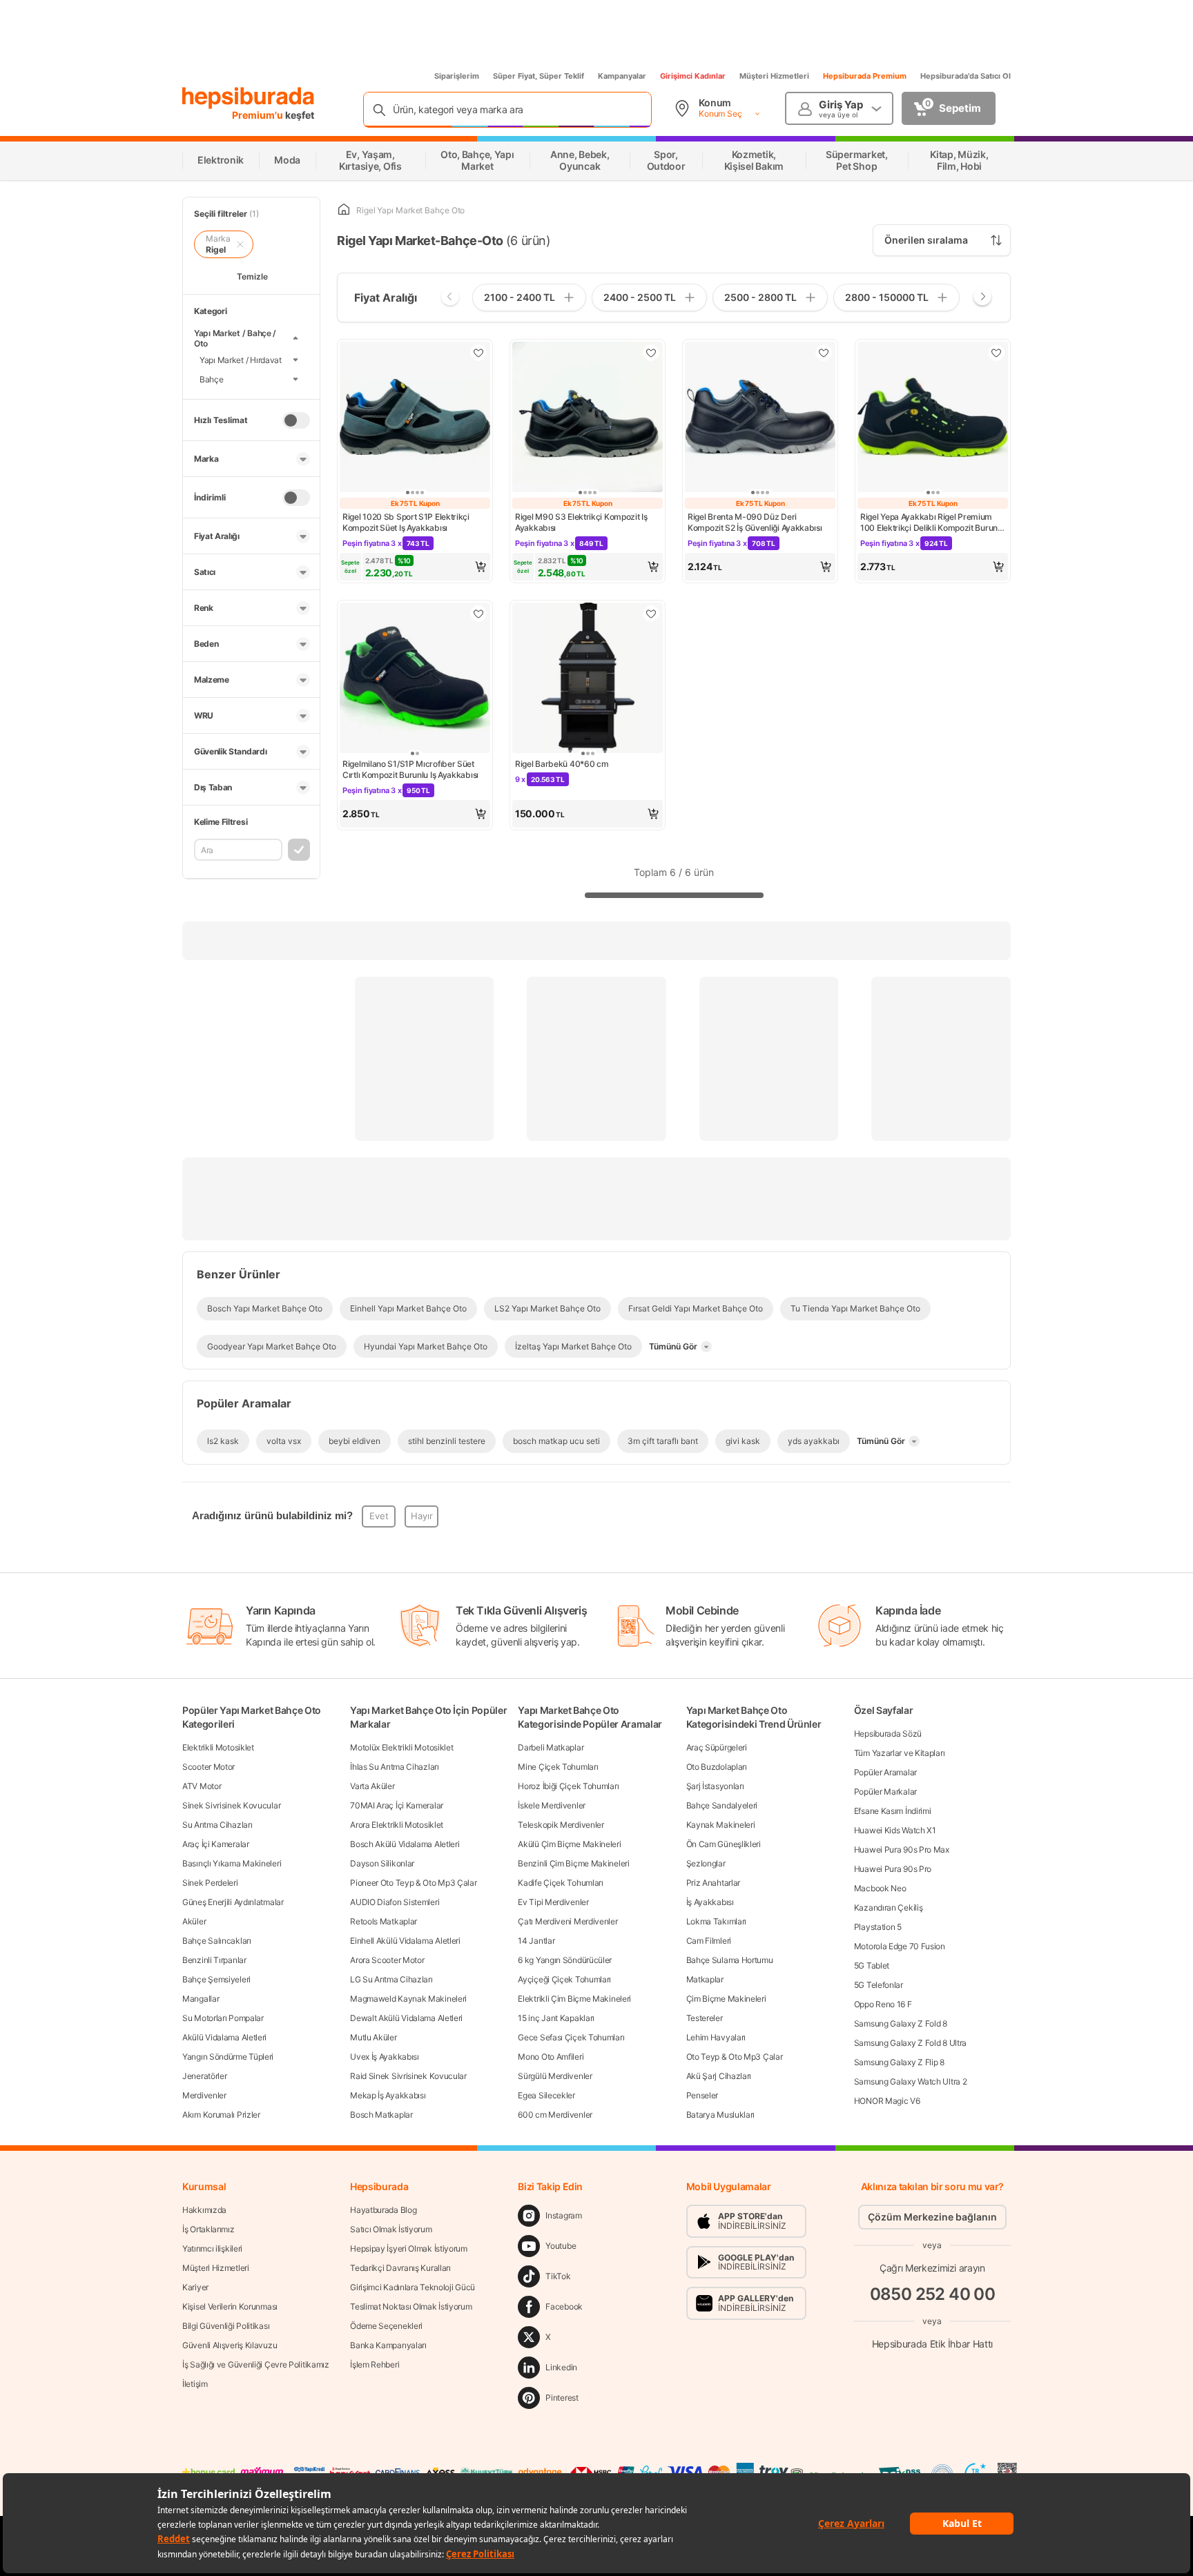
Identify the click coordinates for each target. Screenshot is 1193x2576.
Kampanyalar (622, 76)
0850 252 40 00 (933, 2294)
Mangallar (201, 1999)
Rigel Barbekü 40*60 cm (562, 764)
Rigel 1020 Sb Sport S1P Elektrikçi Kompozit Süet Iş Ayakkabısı (406, 522)
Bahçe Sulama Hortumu (730, 1960)
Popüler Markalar (885, 1792)
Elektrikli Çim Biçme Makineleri (574, 1999)
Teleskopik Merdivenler (561, 1825)
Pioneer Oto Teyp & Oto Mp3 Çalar (413, 1883)
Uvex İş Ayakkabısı (385, 2057)
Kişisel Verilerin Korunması (230, 2306)
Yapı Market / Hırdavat (241, 359)
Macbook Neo (880, 1888)
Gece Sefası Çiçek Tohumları (571, 2037)
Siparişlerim (457, 76)
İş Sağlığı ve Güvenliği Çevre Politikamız (256, 2364)
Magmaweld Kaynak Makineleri (408, 1999)
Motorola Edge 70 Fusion (900, 1946)
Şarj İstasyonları (715, 1786)
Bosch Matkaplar (381, 2115)
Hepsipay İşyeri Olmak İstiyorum (409, 2248)
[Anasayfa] (344, 210)
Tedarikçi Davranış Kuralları (400, 2268)
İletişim (195, 2384)
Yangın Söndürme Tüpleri (228, 2057)
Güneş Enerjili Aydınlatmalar (233, 1902)
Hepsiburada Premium (865, 76)
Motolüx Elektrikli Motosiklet (401, 1747)
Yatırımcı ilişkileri (212, 2248)
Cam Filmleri (709, 1941)
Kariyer (195, 2287)
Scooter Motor (208, 1767)
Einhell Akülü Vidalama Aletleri (405, 1941)
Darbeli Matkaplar (551, 1747)
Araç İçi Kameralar (216, 1844)
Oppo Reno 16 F (883, 2004)
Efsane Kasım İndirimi (893, 1811)
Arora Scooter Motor (387, 1960)
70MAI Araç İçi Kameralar (397, 1805)
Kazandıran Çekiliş (889, 1907)
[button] (415, 567)
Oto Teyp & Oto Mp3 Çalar (735, 2057)
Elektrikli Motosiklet (218, 1747)
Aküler (194, 1921)
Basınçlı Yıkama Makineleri (232, 1863)
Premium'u (259, 115)
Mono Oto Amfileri (551, 2057)
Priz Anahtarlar (714, 1883)
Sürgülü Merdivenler (555, 2076)
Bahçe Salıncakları (217, 1941)
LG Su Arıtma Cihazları (391, 1979)
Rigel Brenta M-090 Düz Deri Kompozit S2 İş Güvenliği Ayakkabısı (755, 522)
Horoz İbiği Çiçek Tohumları (568, 1786)
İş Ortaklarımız (208, 2229)
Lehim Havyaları (716, 2037)
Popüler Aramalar (885, 1772)
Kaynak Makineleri (721, 1825)
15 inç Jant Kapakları (556, 2018)
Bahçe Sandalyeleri (722, 1805)
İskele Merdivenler (552, 1805)
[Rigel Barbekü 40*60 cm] (588, 679)
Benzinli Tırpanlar (214, 1960)
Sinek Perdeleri (210, 1883)
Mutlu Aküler (373, 2037)
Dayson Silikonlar (382, 1863)
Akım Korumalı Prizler (221, 2115)
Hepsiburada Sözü (888, 1734)
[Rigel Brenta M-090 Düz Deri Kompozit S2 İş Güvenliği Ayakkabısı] (760, 418)
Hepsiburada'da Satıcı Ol (966, 76)
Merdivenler (204, 2095)
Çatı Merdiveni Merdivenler (568, 1921)
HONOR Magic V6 (887, 2101)
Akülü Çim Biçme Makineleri (569, 1844)
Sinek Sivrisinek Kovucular (231, 1805)
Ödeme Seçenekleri (386, 2326)
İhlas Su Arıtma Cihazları (395, 1767)
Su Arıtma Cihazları (217, 1825)
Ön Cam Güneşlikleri (724, 1844)
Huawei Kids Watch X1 (895, 1830)
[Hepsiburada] (248, 98)
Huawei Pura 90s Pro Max (902, 1850)
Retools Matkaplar (384, 1921)
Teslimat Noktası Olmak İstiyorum (411, 2306)
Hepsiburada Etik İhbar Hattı (932, 2343)
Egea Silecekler (546, 2095)
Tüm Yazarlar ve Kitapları (900, 1753)
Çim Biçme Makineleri (726, 1999)
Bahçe (212, 379)
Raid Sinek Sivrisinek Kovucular (408, 2076)
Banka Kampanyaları (388, 2345)
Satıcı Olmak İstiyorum (391, 2229)
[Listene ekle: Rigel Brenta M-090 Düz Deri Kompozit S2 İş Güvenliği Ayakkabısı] (824, 353)
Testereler (705, 2018)
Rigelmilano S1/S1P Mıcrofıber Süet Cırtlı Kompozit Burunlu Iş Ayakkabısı (410, 769)
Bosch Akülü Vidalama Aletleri (405, 1844)
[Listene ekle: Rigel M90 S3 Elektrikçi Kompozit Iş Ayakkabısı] (651, 353)
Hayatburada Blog (383, 2210)
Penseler (702, 2095)
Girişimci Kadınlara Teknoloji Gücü (413, 2287)
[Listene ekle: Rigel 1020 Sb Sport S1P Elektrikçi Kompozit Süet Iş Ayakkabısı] (478, 353)
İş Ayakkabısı (710, 1902)
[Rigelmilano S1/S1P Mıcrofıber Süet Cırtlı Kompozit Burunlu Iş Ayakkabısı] (415, 679)
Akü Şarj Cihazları (719, 2076)
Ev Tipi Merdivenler (553, 1902)
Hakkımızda (204, 2210)
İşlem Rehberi (375, 2364)
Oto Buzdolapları (717, 1767)
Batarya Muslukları (721, 2115)
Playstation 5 (878, 1927)
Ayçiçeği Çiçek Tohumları (564, 1979)
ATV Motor (202, 1786)
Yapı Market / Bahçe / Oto (235, 338)
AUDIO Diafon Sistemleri (395, 1902)
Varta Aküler (372, 1786)
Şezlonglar (706, 1863)
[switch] (296, 420)
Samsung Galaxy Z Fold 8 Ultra (910, 2043)
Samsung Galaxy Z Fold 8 (901, 2023)
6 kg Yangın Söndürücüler (565, 1960)
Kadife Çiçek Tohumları (560, 1883)
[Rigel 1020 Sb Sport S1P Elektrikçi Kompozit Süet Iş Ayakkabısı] (415, 418)
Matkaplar (705, 1979)
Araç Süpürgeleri (717, 1747)
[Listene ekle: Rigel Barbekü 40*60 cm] (651, 614)
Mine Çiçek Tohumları (558, 1767)
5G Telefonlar (879, 1985)
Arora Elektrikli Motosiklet (397, 1825)
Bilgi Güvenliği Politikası (226, 2326)
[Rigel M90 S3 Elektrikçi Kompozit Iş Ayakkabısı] (588, 418)
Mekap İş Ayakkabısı (388, 2095)
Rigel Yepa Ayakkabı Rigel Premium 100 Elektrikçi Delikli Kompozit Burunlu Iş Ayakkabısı (932, 523)
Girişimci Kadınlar (693, 76)
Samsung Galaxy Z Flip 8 (899, 2062)
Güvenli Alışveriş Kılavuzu (230, 2345)
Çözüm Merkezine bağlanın (932, 2217)
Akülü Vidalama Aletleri (224, 2037)
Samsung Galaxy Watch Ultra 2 (911, 2081)
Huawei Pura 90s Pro (893, 1869)
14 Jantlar (536, 1941)
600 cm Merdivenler (555, 2115)
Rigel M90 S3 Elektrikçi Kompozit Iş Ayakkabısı (581, 522)
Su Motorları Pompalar (223, 2018)
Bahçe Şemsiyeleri (216, 1979)
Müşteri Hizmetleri (774, 76)
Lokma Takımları (717, 1921)
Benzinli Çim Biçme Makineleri (573, 1863)
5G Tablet (872, 1965)
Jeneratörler (204, 2076)
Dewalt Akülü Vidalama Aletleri (406, 2018)
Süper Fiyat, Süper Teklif (539, 76)
